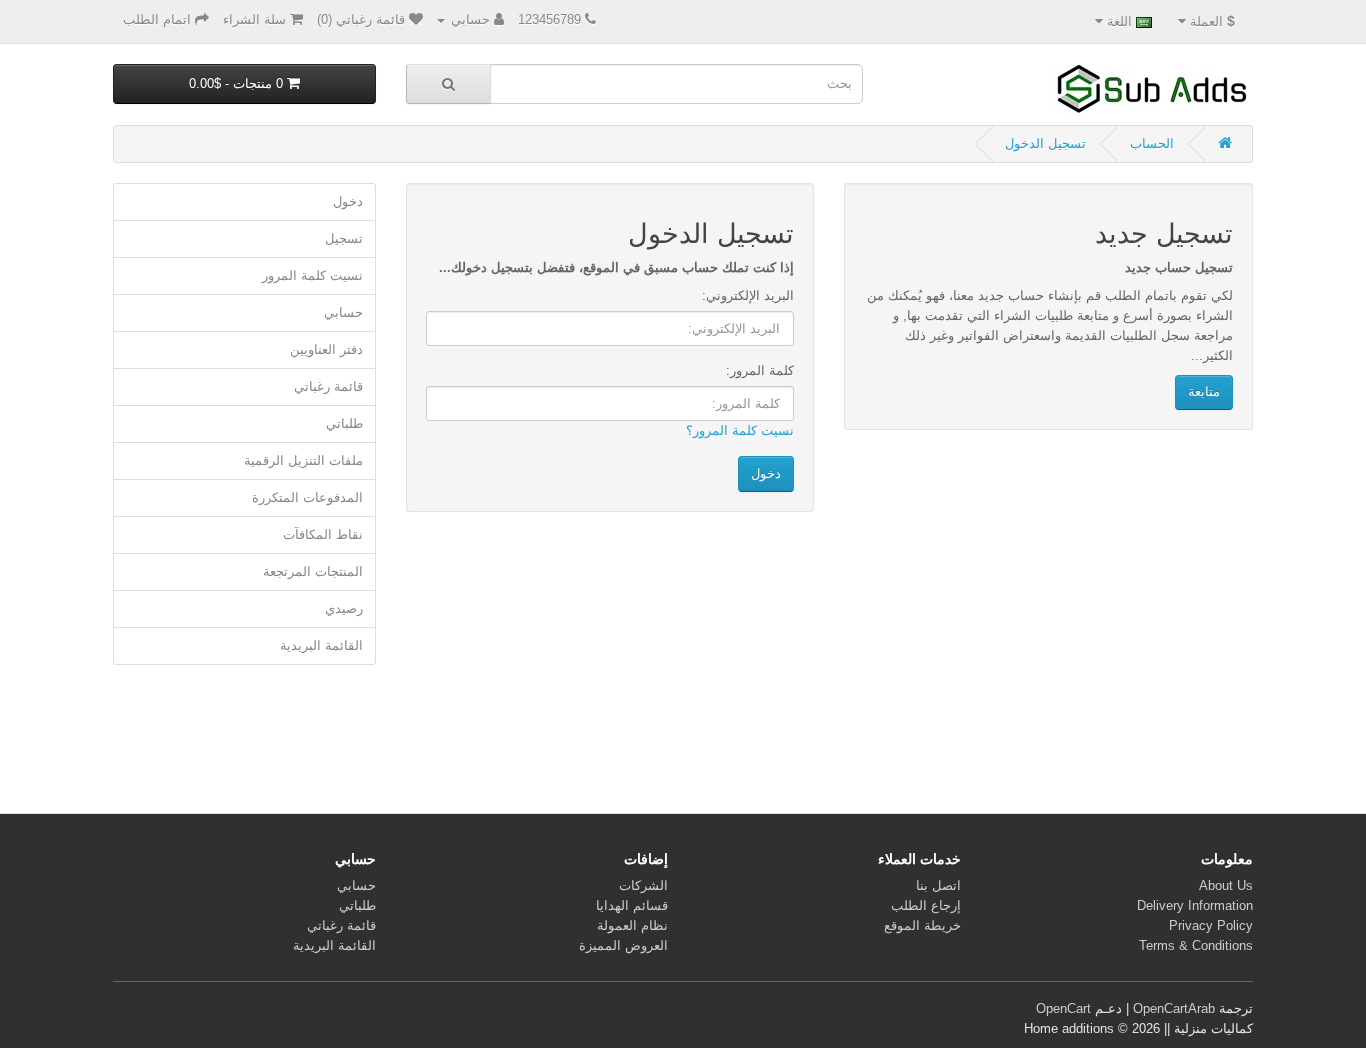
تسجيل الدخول (1045, 143)
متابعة (1204, 391)
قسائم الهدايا (632, 905)
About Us (1226, 885)
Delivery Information (1195, 905)
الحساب (1152, 143)
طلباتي (344, 423)
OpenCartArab (1174, 1008)
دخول (348, 201)
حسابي (343, 312)
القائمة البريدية (321, 645)
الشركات (643, 885)
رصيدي (344, 608)
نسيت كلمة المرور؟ (740, 430)
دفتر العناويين (326, 349)
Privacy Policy (1211, 925)
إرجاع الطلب (926, 905)
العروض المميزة (623, 945)
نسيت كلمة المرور (312, 275)
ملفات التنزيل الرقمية (303, 460)
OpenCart (1063, 1008)
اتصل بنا (938, 885)
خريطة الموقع (922, 925)
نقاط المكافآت (323, 534)
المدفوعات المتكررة (307, 497)
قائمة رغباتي (328, 386)
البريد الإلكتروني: (748, 295)
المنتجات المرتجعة (313, 571)
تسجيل (344, 238)
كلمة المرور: (760, 370)
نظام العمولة (632, 925)
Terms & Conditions (1196, 945)
